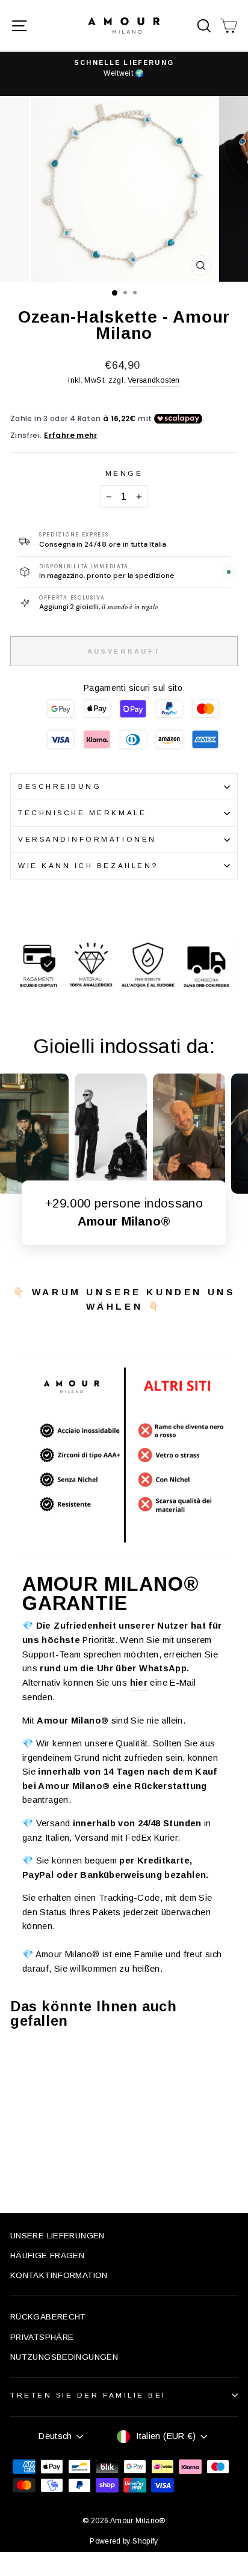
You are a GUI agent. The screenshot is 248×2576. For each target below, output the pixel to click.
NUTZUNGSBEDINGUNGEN (64, 2357)
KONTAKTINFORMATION (59, 2275)
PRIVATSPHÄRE (42, 2337)
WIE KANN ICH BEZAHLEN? (88, 865)
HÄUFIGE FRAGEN (47, 2256)
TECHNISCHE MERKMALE (82, 813)
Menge (124, 473)
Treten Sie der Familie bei (88, 2395)
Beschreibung (60, 786)
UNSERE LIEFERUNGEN (57, 2236)
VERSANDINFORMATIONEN (87, 839)
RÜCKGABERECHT (48, 2317)
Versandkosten (154, 380)
